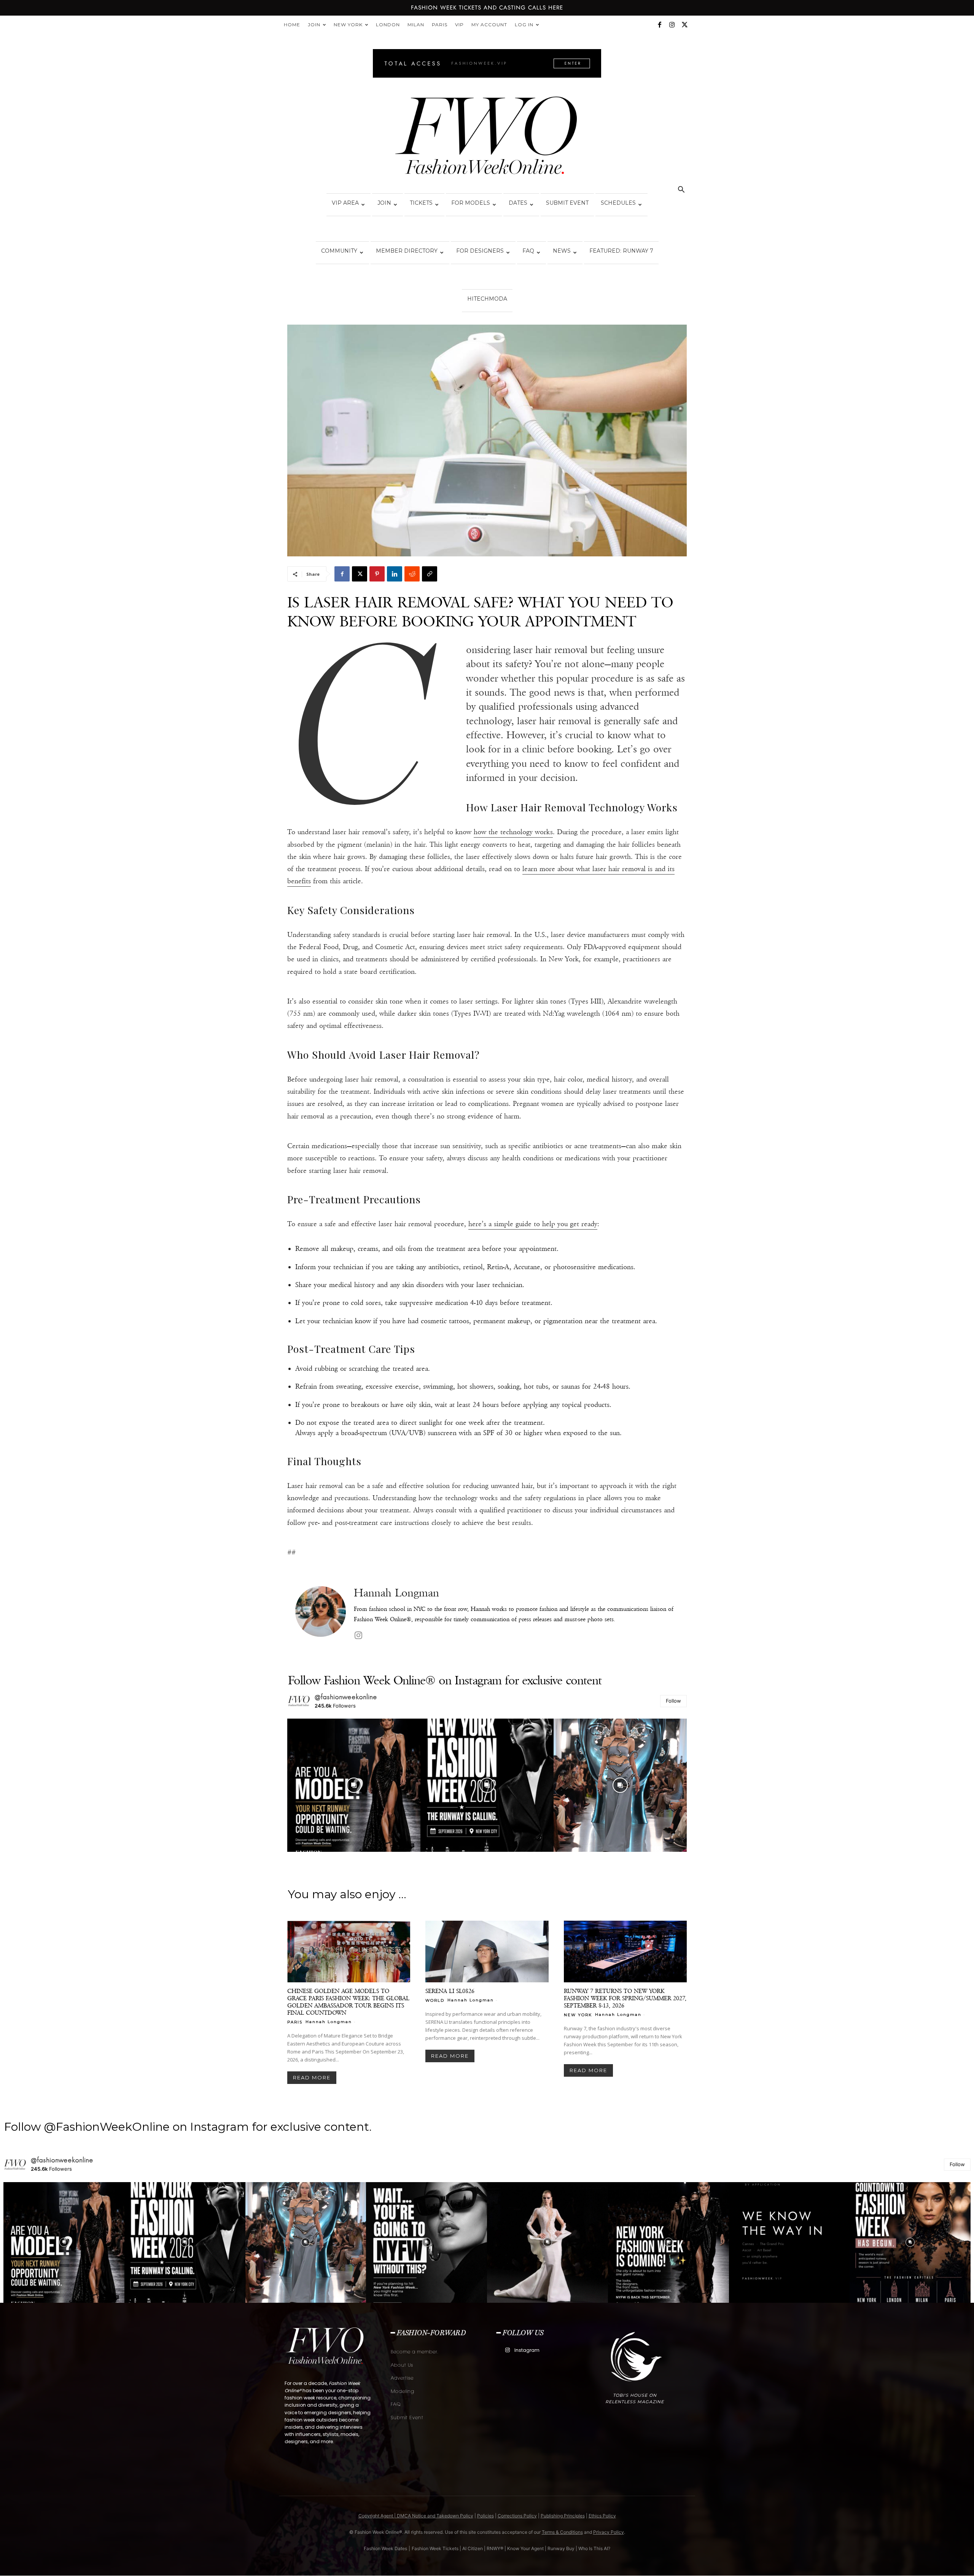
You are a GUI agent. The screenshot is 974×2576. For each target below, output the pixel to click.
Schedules (618, 203)
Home (292, 25)
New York (348, 25)
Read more (312, 2077)
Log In (524, 25)
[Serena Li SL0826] (487, 1952)
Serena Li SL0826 (450, 1991)
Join (314, 25)
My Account (489, 25)
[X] (684, 25)
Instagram (527, 2350)
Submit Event (567, 203)
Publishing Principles (563, 2516)
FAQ (528, 251)
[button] (681, 190)
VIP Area (345, 203)
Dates (518, 203)
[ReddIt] (412, 574)
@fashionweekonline (346, 1697)
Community (339, 251)
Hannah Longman (396, 1593)
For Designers (480, 251)
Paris (440, 25)
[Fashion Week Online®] (487, 138)
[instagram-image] (354, 1785)
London (388, 25)
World (435, 2000)
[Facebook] (659, 25)
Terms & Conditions (562, 2532)
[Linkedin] (395, 574)
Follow (673, 1701)
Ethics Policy (602, 2516)
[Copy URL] (430, 574)
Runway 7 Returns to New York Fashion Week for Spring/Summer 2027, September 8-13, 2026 (625, 1998)
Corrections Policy (517, 2516)
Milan (416, 25)
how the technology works (513, 832)
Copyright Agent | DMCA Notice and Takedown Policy (416, 2516)
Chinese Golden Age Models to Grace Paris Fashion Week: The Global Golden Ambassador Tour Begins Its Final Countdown (348, 2002)
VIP (459, 25)
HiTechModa (487, 299)
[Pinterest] (377, 574)
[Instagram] (672, 25)
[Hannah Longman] (321, 1614)
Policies (485, 2516)
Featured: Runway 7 (621, 251)
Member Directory (407, 251)
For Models (471, 203)
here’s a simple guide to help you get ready (533, 1224)
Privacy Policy (609, 2532)
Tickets (421, 203)
